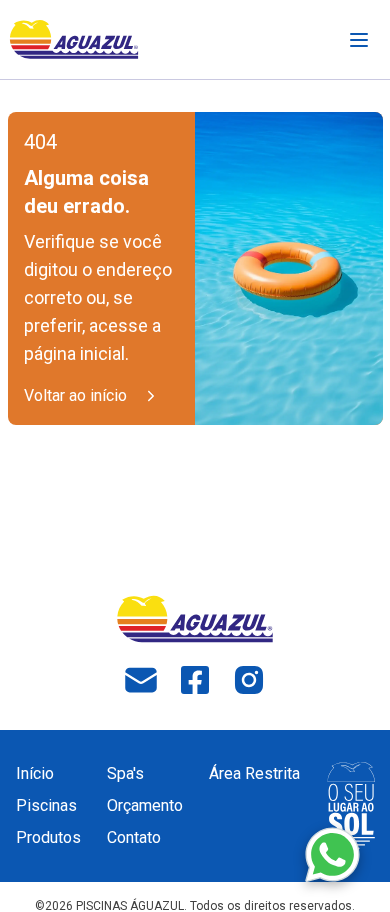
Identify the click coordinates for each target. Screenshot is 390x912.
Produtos (48, 837)
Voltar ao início (75, 395)
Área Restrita (254, 773)
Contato (134, 837)
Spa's (125, 773)
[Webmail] (141, 680)
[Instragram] (249, 680)
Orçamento (145, 805)
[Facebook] (195, 680)
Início (35, 773)
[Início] (74, 39)
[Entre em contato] (332, 854)
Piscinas (46, 805)
